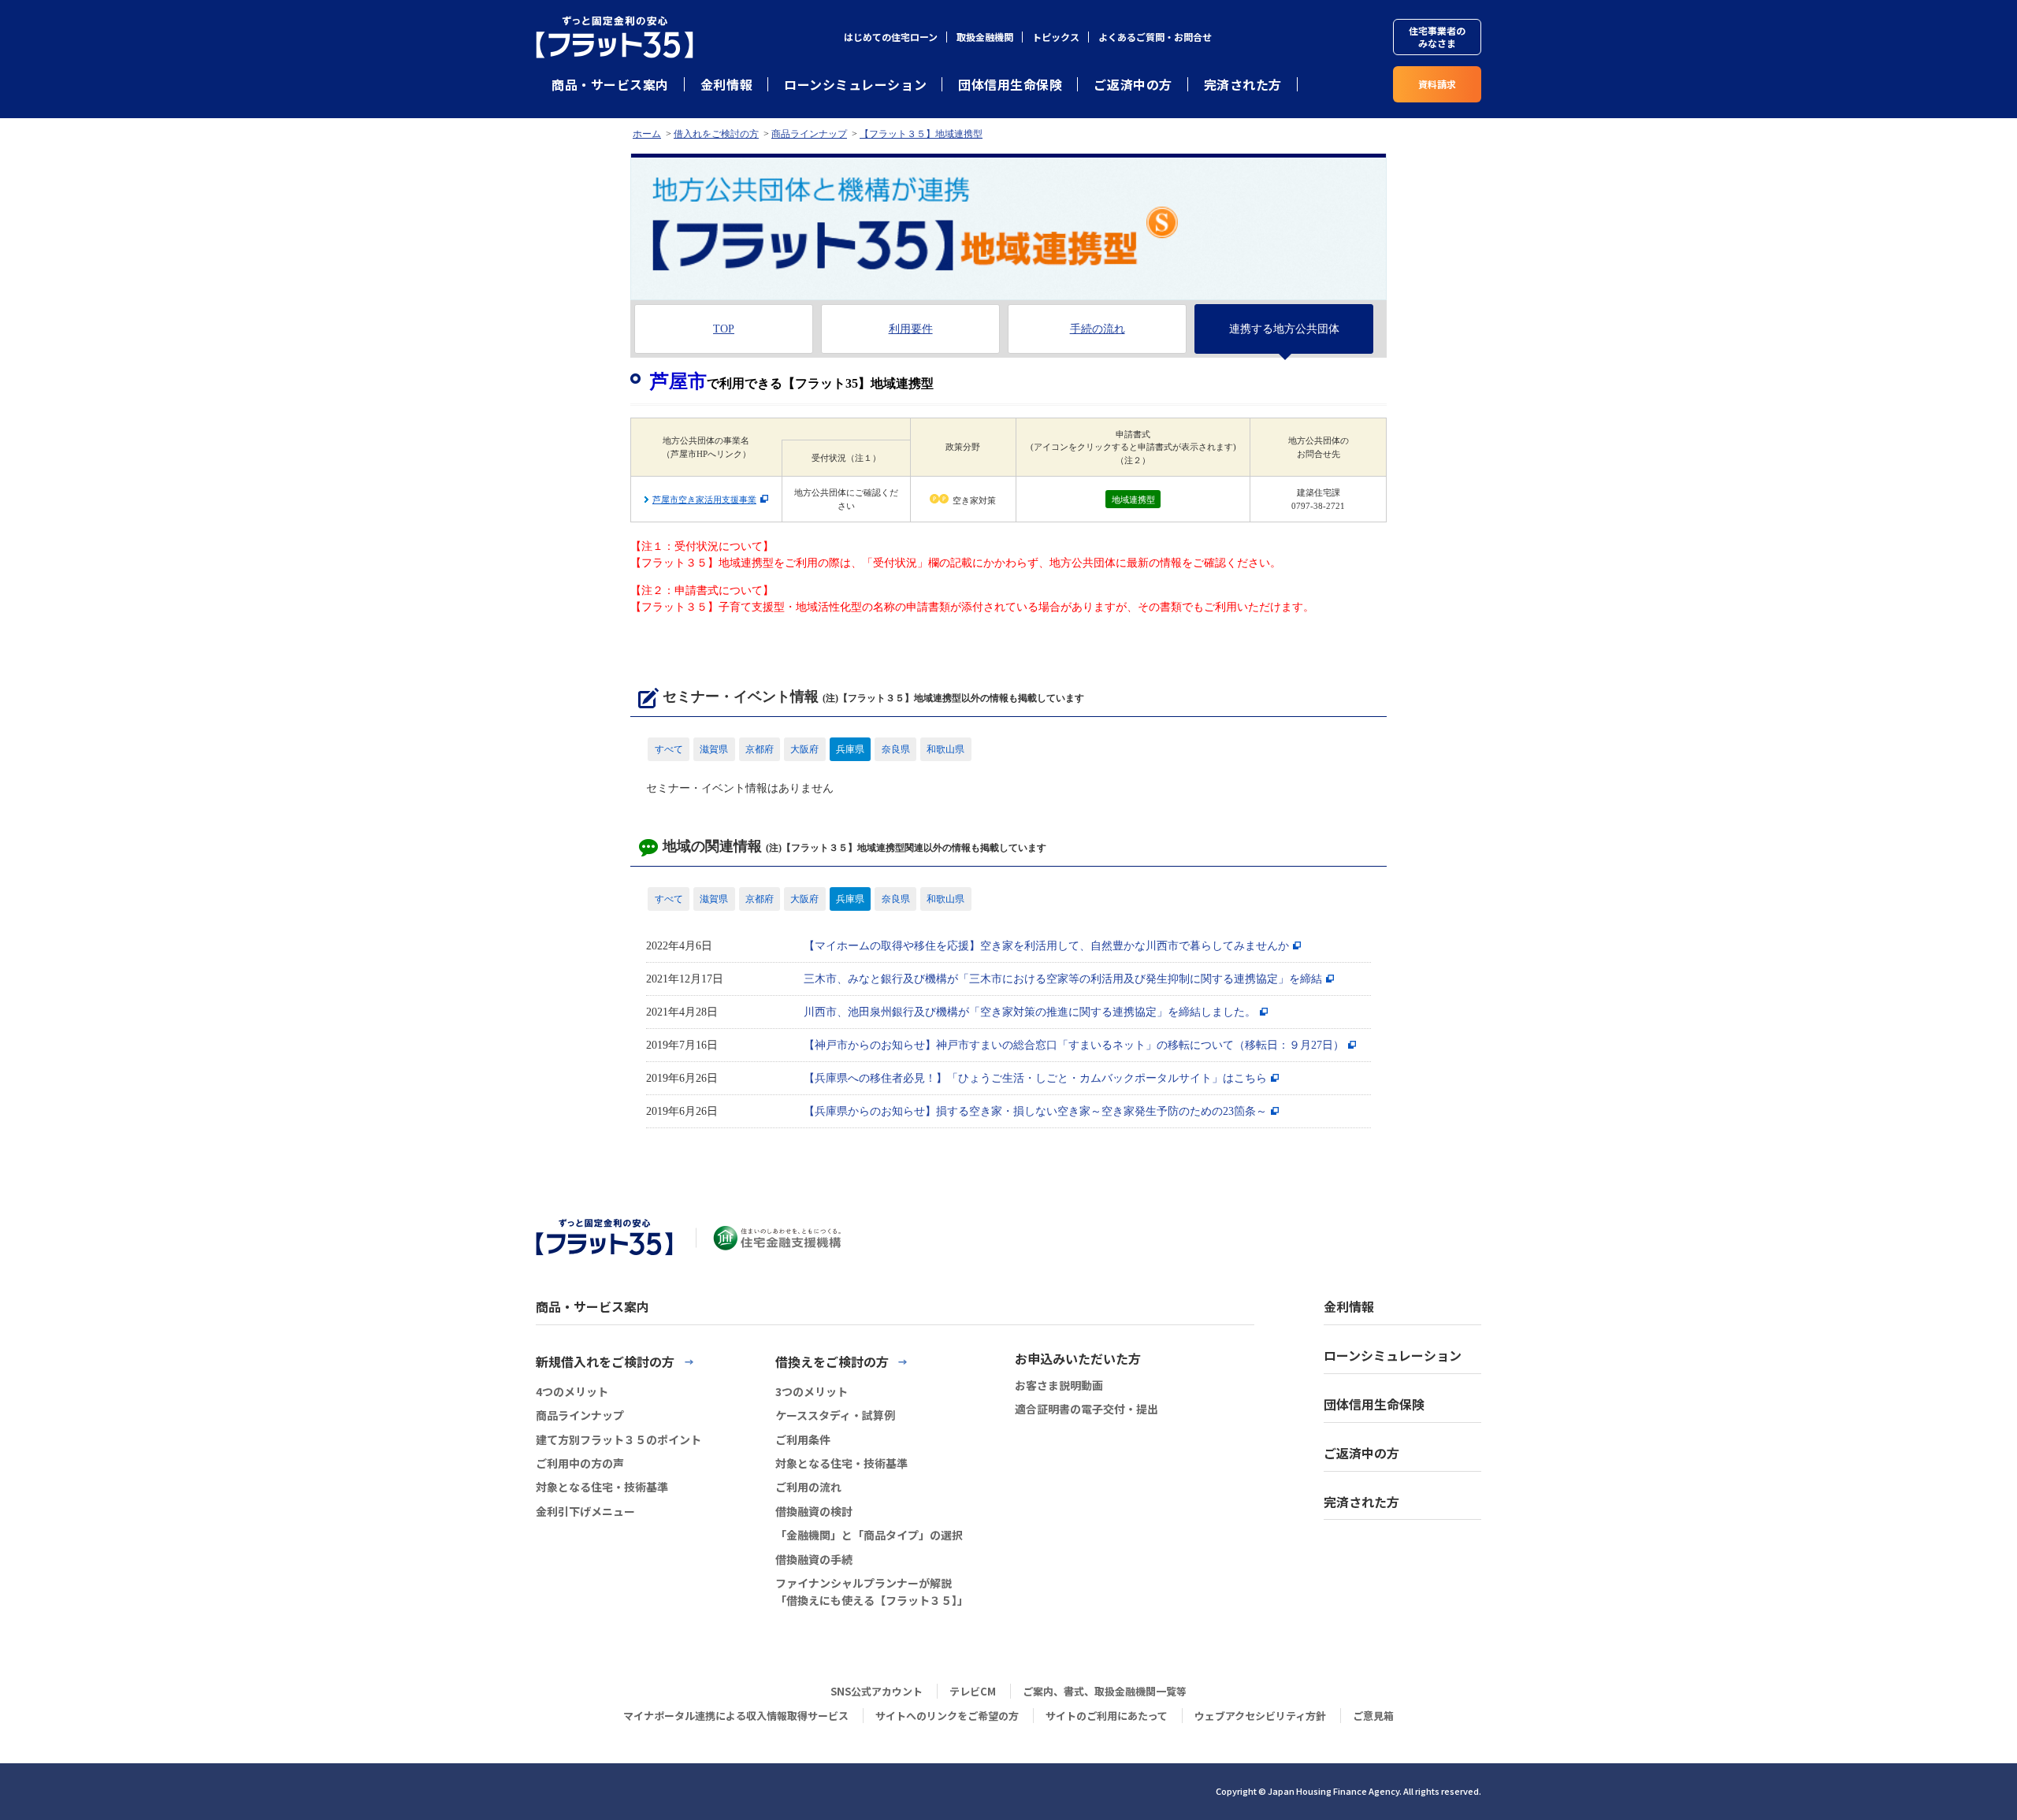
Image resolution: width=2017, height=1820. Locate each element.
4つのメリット (572, 1391)
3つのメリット (812, 1391)
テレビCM (973, 1691)
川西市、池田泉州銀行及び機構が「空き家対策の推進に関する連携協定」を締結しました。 (1030, 1012)
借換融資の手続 (814, 1559)
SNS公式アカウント (877, 1691)
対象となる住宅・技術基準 (602, 1487)
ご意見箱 (1373, 1716)
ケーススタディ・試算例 (835, 1415)
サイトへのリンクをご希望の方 (947, 1716)
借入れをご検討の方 (716, 134)
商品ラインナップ (809, 134)
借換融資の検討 (814, 1511)
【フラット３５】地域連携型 (921, 134)
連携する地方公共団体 (1284, 329)
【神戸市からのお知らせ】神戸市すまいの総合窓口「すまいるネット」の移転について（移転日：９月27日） (1074, 1045)
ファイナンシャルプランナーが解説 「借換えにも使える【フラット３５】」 (872, 1592)
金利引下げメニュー (585, 1511)
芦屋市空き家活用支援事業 (704, 500)
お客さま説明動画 (1059, 1385)
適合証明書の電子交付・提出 (1087, 1409)
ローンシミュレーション (855, 84)
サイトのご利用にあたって (1107, 1716)
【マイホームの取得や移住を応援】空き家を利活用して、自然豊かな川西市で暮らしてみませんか (1046, 946)
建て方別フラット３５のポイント (618, 1439)
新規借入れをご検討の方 (605, 1361)
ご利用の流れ (808, 1487)
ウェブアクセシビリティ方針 (1260, 1716)
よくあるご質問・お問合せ (1155, 37)
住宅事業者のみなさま (1437, 37)
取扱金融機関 (985, 37)
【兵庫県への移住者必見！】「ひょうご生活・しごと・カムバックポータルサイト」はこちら (1035, 1078)
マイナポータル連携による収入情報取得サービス (736, 1716)
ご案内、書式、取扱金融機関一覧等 (1105, 1691)
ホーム (647, 134)
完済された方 (1243, 84)
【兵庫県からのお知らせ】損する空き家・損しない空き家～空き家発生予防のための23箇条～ (1035, 1111)
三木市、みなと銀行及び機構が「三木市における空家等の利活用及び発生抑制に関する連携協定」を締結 (1063, 979)
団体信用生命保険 (1010, 84)
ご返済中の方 (1133, 84)
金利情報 (726, 84)
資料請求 (1437, 84)
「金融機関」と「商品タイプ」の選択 (869, 1535)
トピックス (1056, 37)
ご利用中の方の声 (580, 1463)
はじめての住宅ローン (891, 37)
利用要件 (911, 329)
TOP (724, 329)
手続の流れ (1098, 329)
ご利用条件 (803, 1439)
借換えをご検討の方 (832, 1361)
